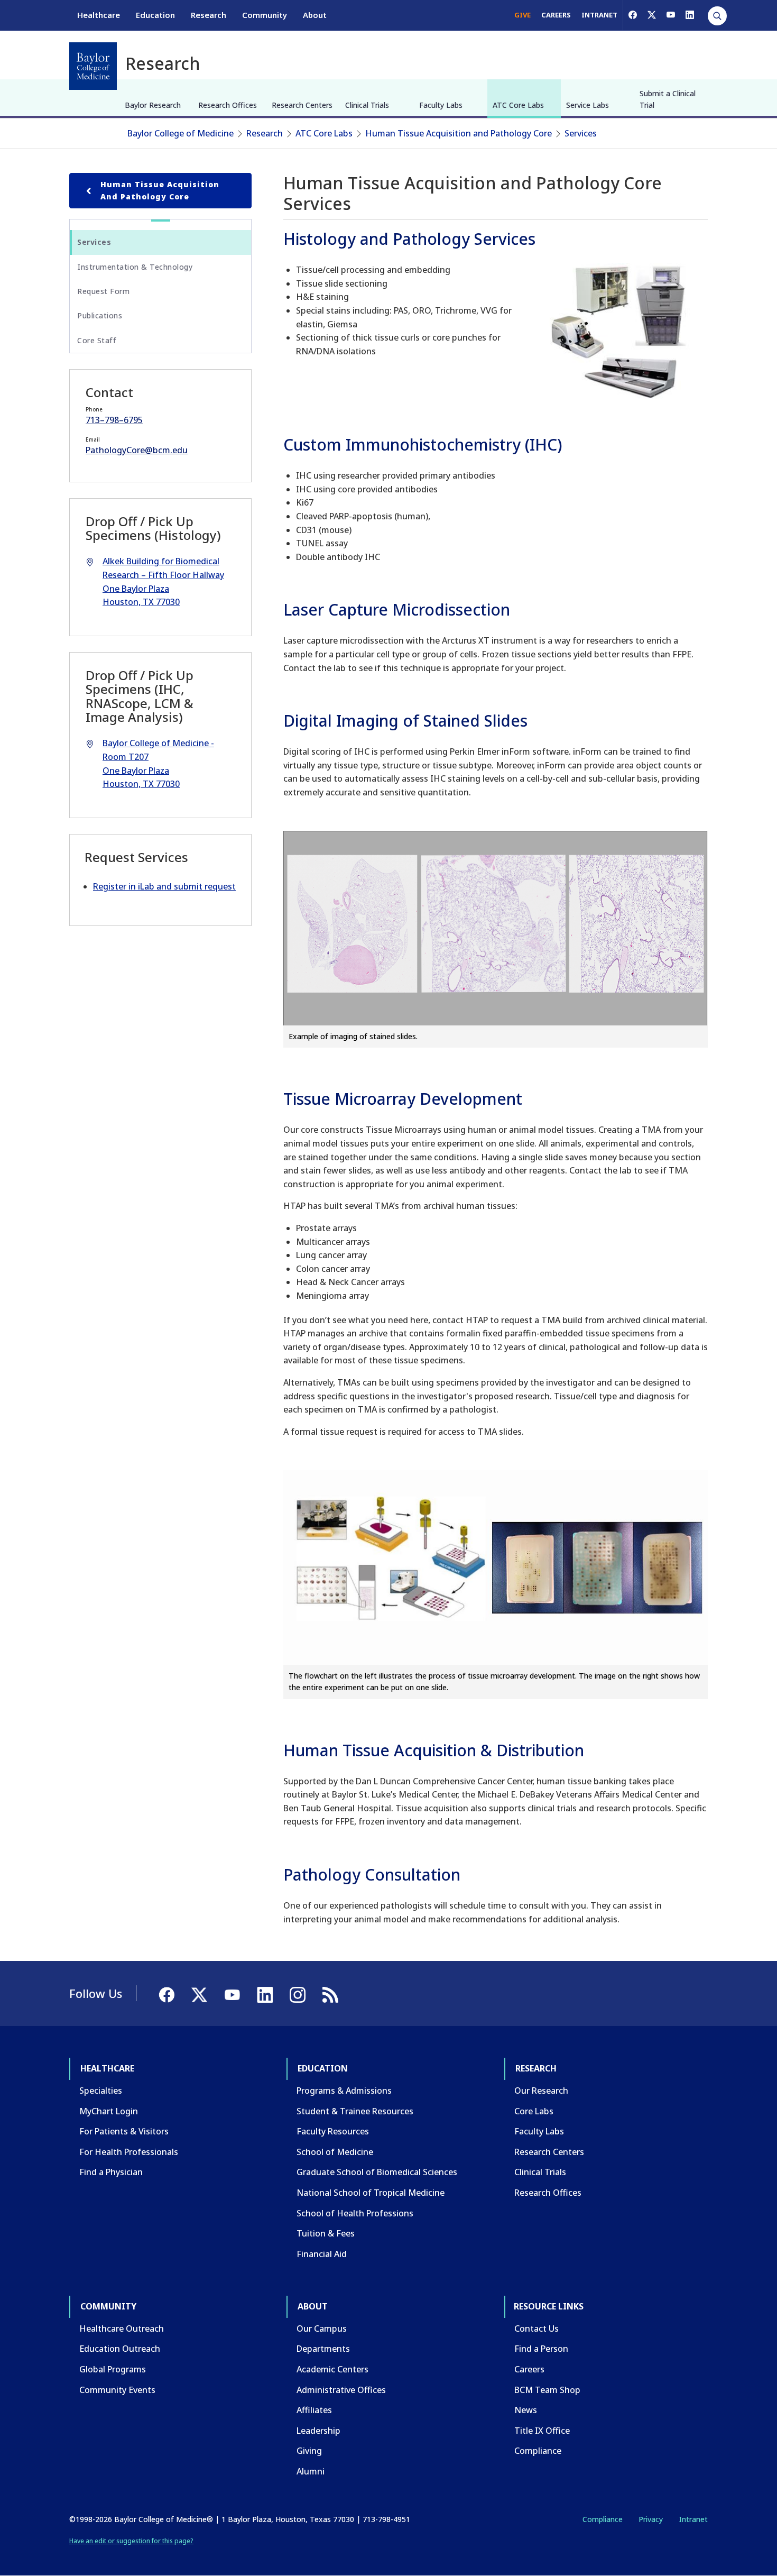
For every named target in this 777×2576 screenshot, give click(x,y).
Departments (323, 2349)
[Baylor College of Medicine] (93, 66)
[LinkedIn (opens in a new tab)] (690, 15)
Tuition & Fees (326, 2233)
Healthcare (99, 15)
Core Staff (97, 340)
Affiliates (314, 2410)
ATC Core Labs (518, 105)
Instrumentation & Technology (135, 267)
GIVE (522, 15)
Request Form (103, 291)
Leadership (318, 2431)
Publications (100, 315)
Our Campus (322, 2329)
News (526, 2410)
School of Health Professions (355, 2213)
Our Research (541, 2091)
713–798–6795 (114, 420)
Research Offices (228, 105)
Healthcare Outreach (122, 2329)
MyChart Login (109, 2111)
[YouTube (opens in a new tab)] (671, 15)
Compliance (538, 2451)
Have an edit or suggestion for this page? (131, 2541)
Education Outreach (120, 2349)
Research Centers (302, 105)
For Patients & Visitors (124, 2131)
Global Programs (113, 2369)
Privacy (651, 2519)
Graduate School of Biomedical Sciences (377, 2172)
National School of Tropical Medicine (371, 2193)
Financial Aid (322, 2254)
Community (265, 15)
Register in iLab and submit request (164, 886)
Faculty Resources (333, 2131)
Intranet (693, 2519)
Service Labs (588, 105)
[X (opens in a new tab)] (652, 15)
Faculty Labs (441, 105)
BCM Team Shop (547, 2390)
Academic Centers (332, 2369)
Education (155, 15)
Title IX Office (542, 2431)
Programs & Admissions (344, 2091)
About (315, 15)
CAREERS (556, 15)
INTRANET (599, 15)
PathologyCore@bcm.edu (137, 450)
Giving (309, 2451)
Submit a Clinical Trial (668, 99)
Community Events (117, 2390)
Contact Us (536, 2329)
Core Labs (534, 2111)
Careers (529, 2369)
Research (209, 15)
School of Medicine (335, 2152)
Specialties (101, 2091)
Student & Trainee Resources (355, 2111)
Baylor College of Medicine (181, 133)
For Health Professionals (129, 2152)
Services (581, 133)
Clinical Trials (367, 105)
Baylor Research (153, 105)
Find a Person (541, 2349)
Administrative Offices (341, 2390)
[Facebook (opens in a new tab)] (633, 15)
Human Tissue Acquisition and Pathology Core (459, 133)
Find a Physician (111, 2172)
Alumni (311, 2471)
